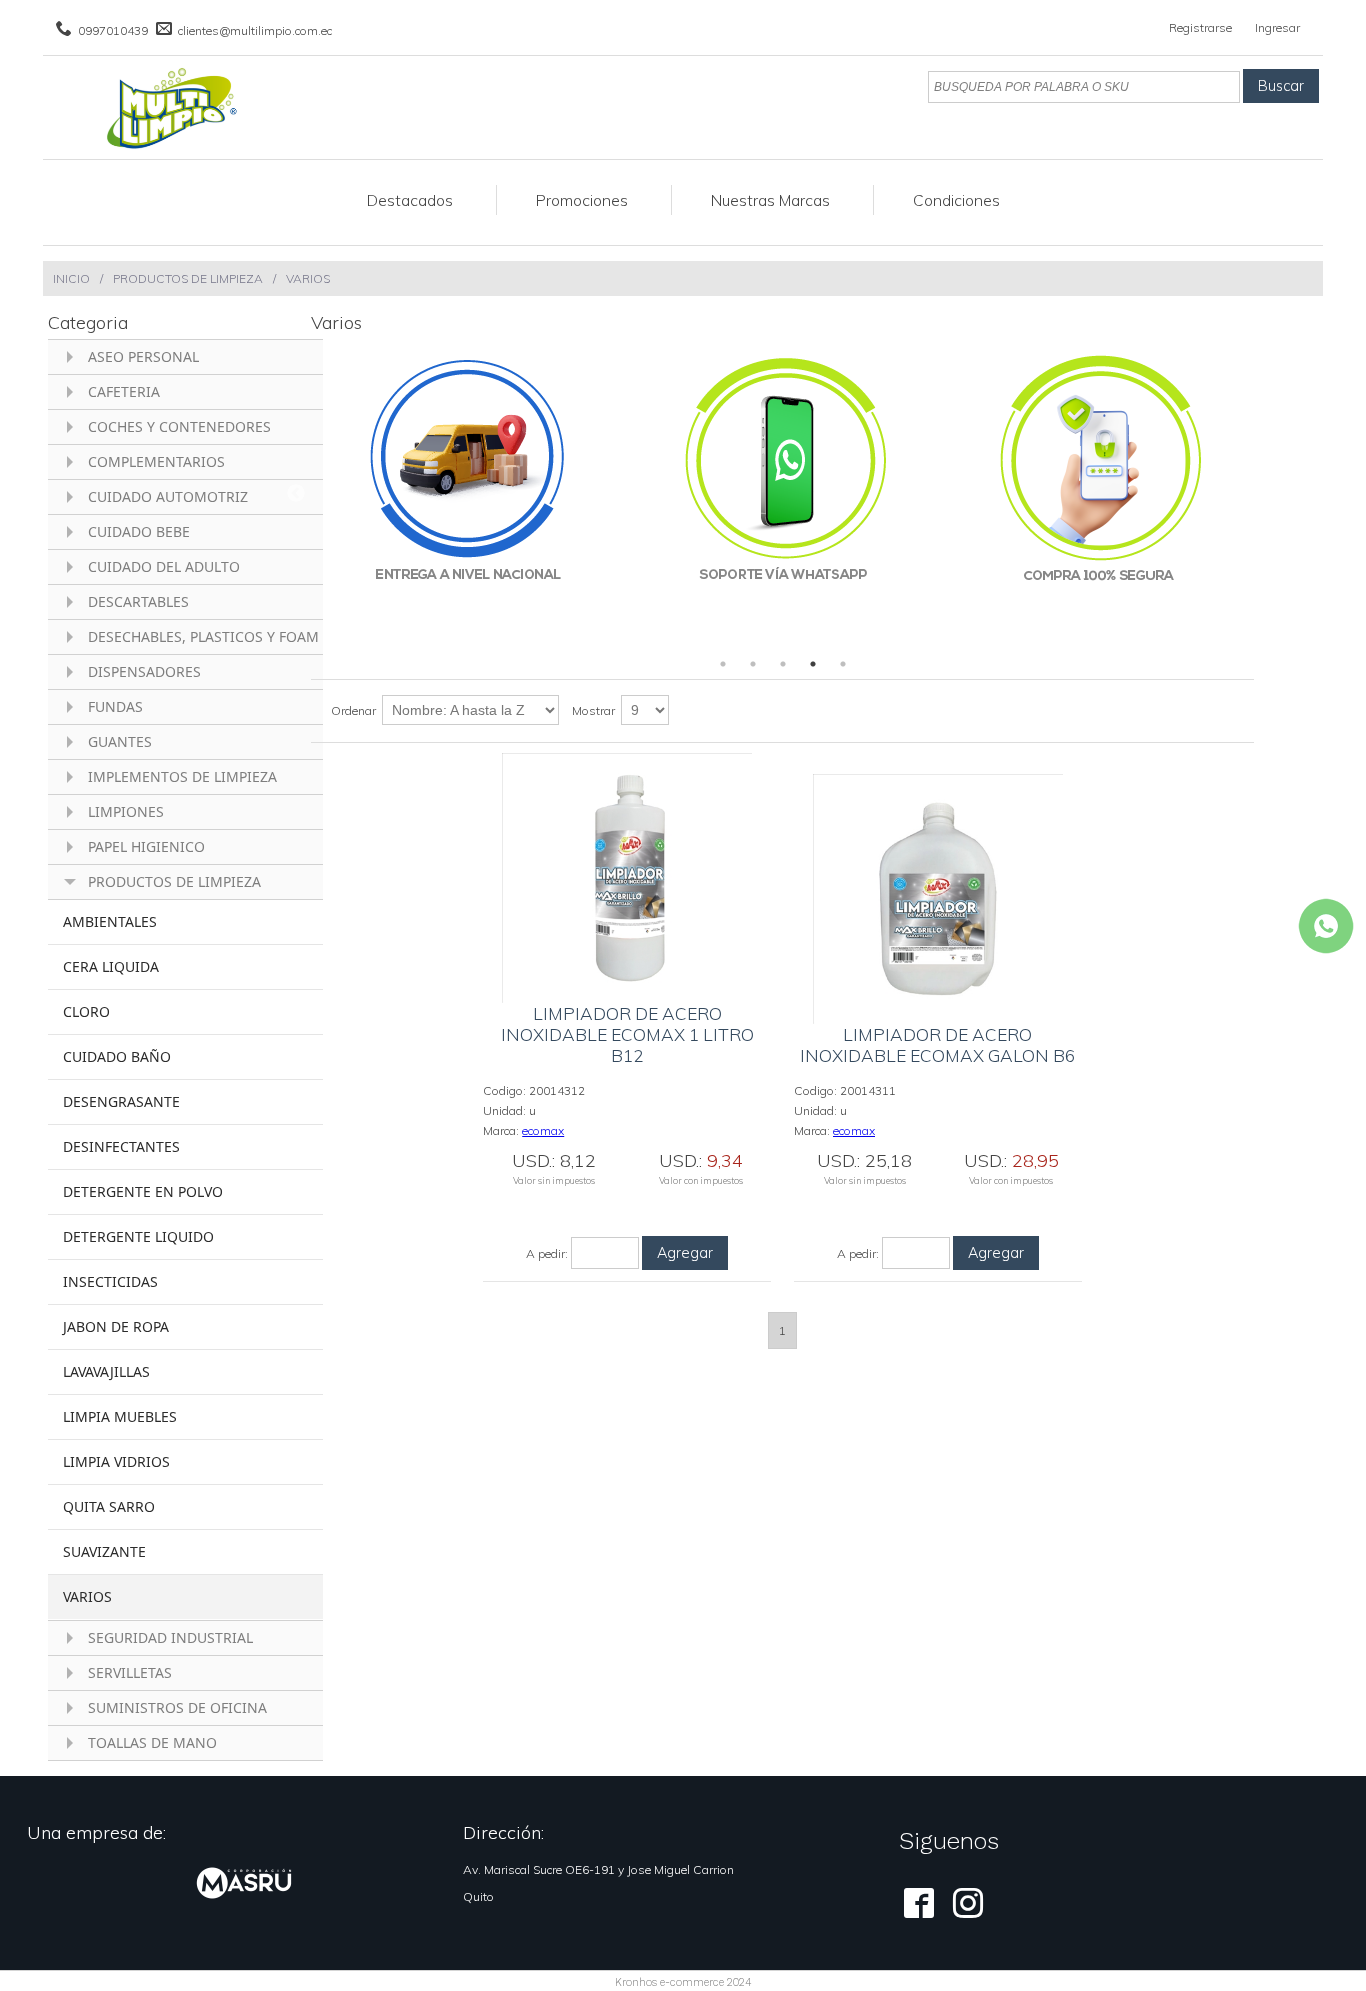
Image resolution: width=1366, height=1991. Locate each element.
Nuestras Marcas (770, 200)
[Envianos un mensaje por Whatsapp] (1326, 926)
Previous (296, 494)
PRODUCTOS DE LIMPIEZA (188, 278)
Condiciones (956, 200)
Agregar (685, 1253)
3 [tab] (783, 664)
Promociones (582, 200)
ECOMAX (543, 1130)
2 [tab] (753, 664)
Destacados (410, 200)
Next (1269, 494)
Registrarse (1200, 27)
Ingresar (1277, 27)
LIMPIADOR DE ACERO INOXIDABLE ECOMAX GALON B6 (937, 1045)
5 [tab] (843, 664)
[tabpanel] (468, 494)
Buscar (1281, 86)
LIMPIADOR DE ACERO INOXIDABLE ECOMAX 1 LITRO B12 (627, 1034)
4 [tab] (813, 664)
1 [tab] (723, 664)
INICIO (71, 278)
